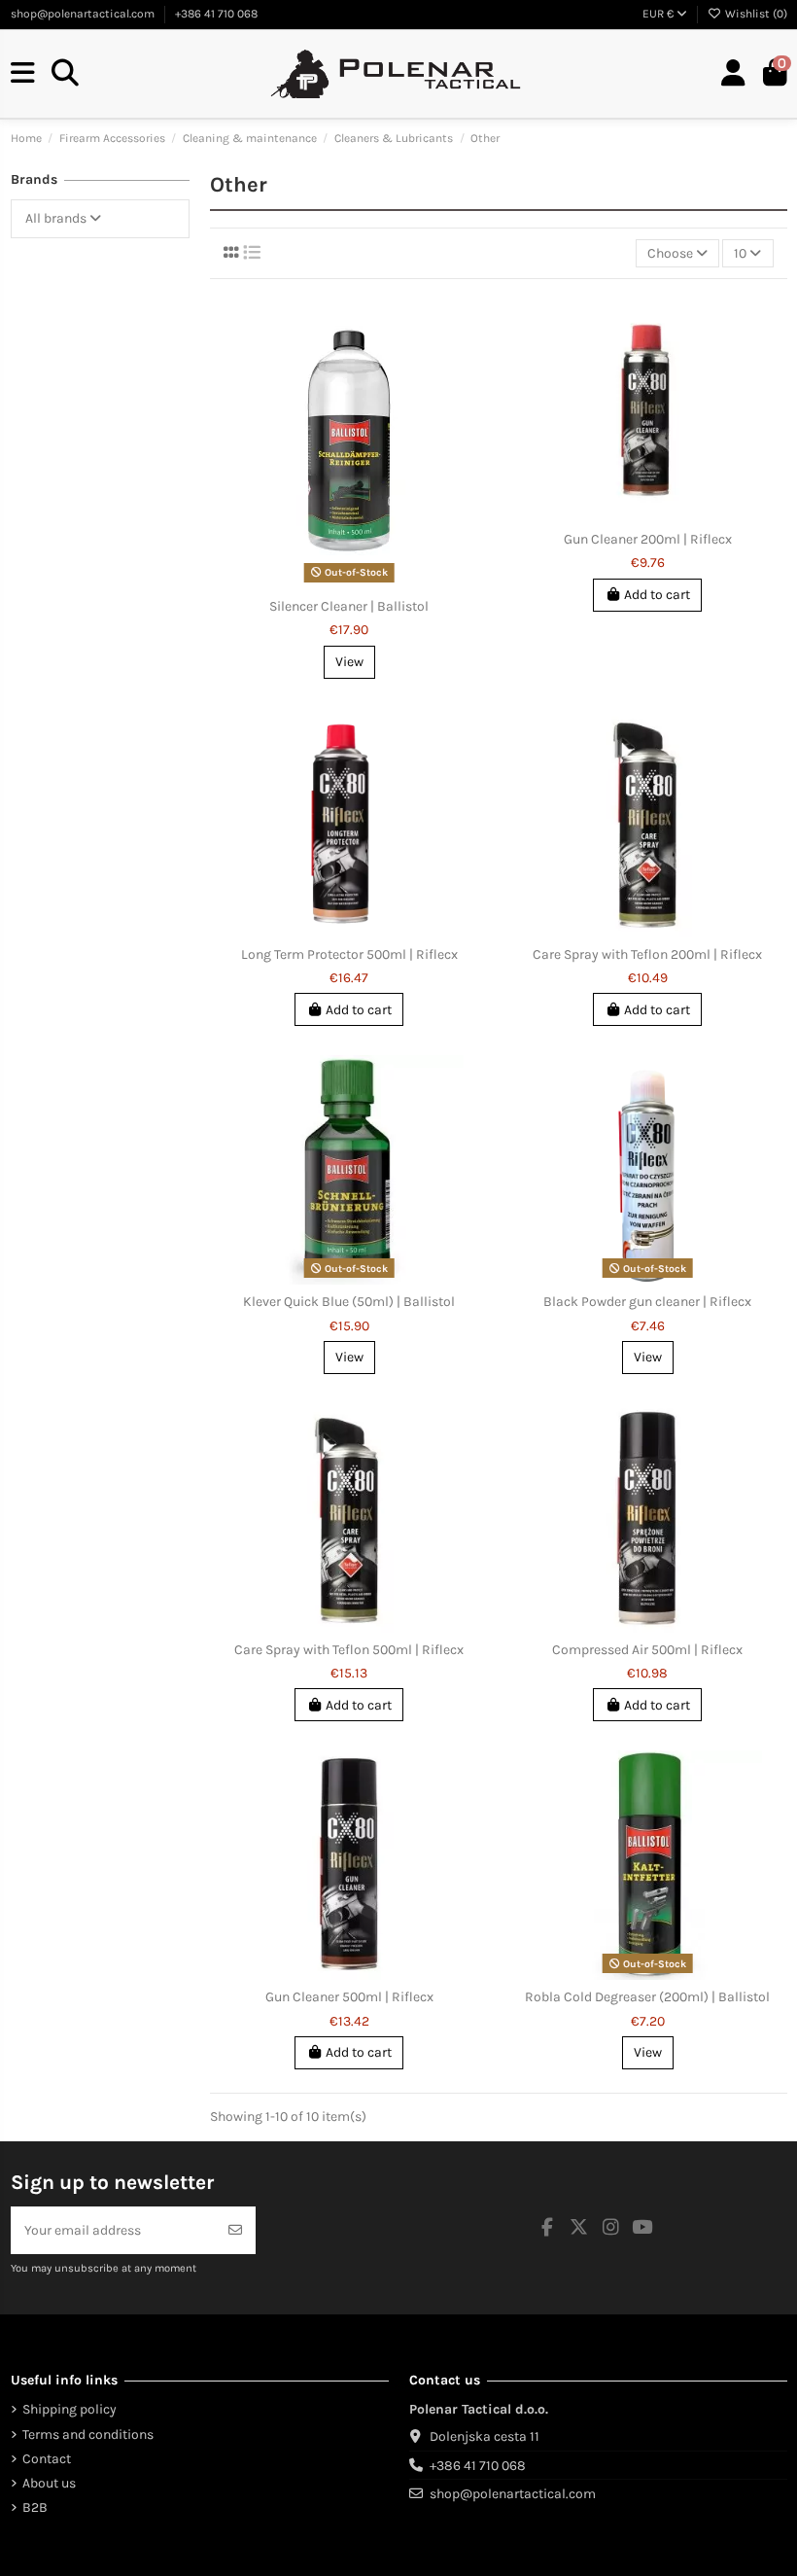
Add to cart (657, 595)
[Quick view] (363, 582)
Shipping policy (69, 2409)
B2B (35, 2507)
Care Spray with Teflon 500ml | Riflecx (349, 1650)
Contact (47, 2459)
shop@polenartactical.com (84, 14)
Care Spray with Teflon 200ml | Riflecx (647, 954)
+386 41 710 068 (216, 14)
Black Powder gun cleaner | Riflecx (647, 1302)
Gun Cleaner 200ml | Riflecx (648, 539)
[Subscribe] (235, 2230)
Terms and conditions (88, 2435)
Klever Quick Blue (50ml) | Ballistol (349, 1302)
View (349, 662)
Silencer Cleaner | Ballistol (349, 606)
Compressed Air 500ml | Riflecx (647, 1650)
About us (49, 2483)
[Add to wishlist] (334, 582)
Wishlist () (755, 14)
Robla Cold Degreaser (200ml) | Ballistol (647, 1997)
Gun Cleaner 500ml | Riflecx (349, 1997)
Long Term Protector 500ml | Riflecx (349, 954)
